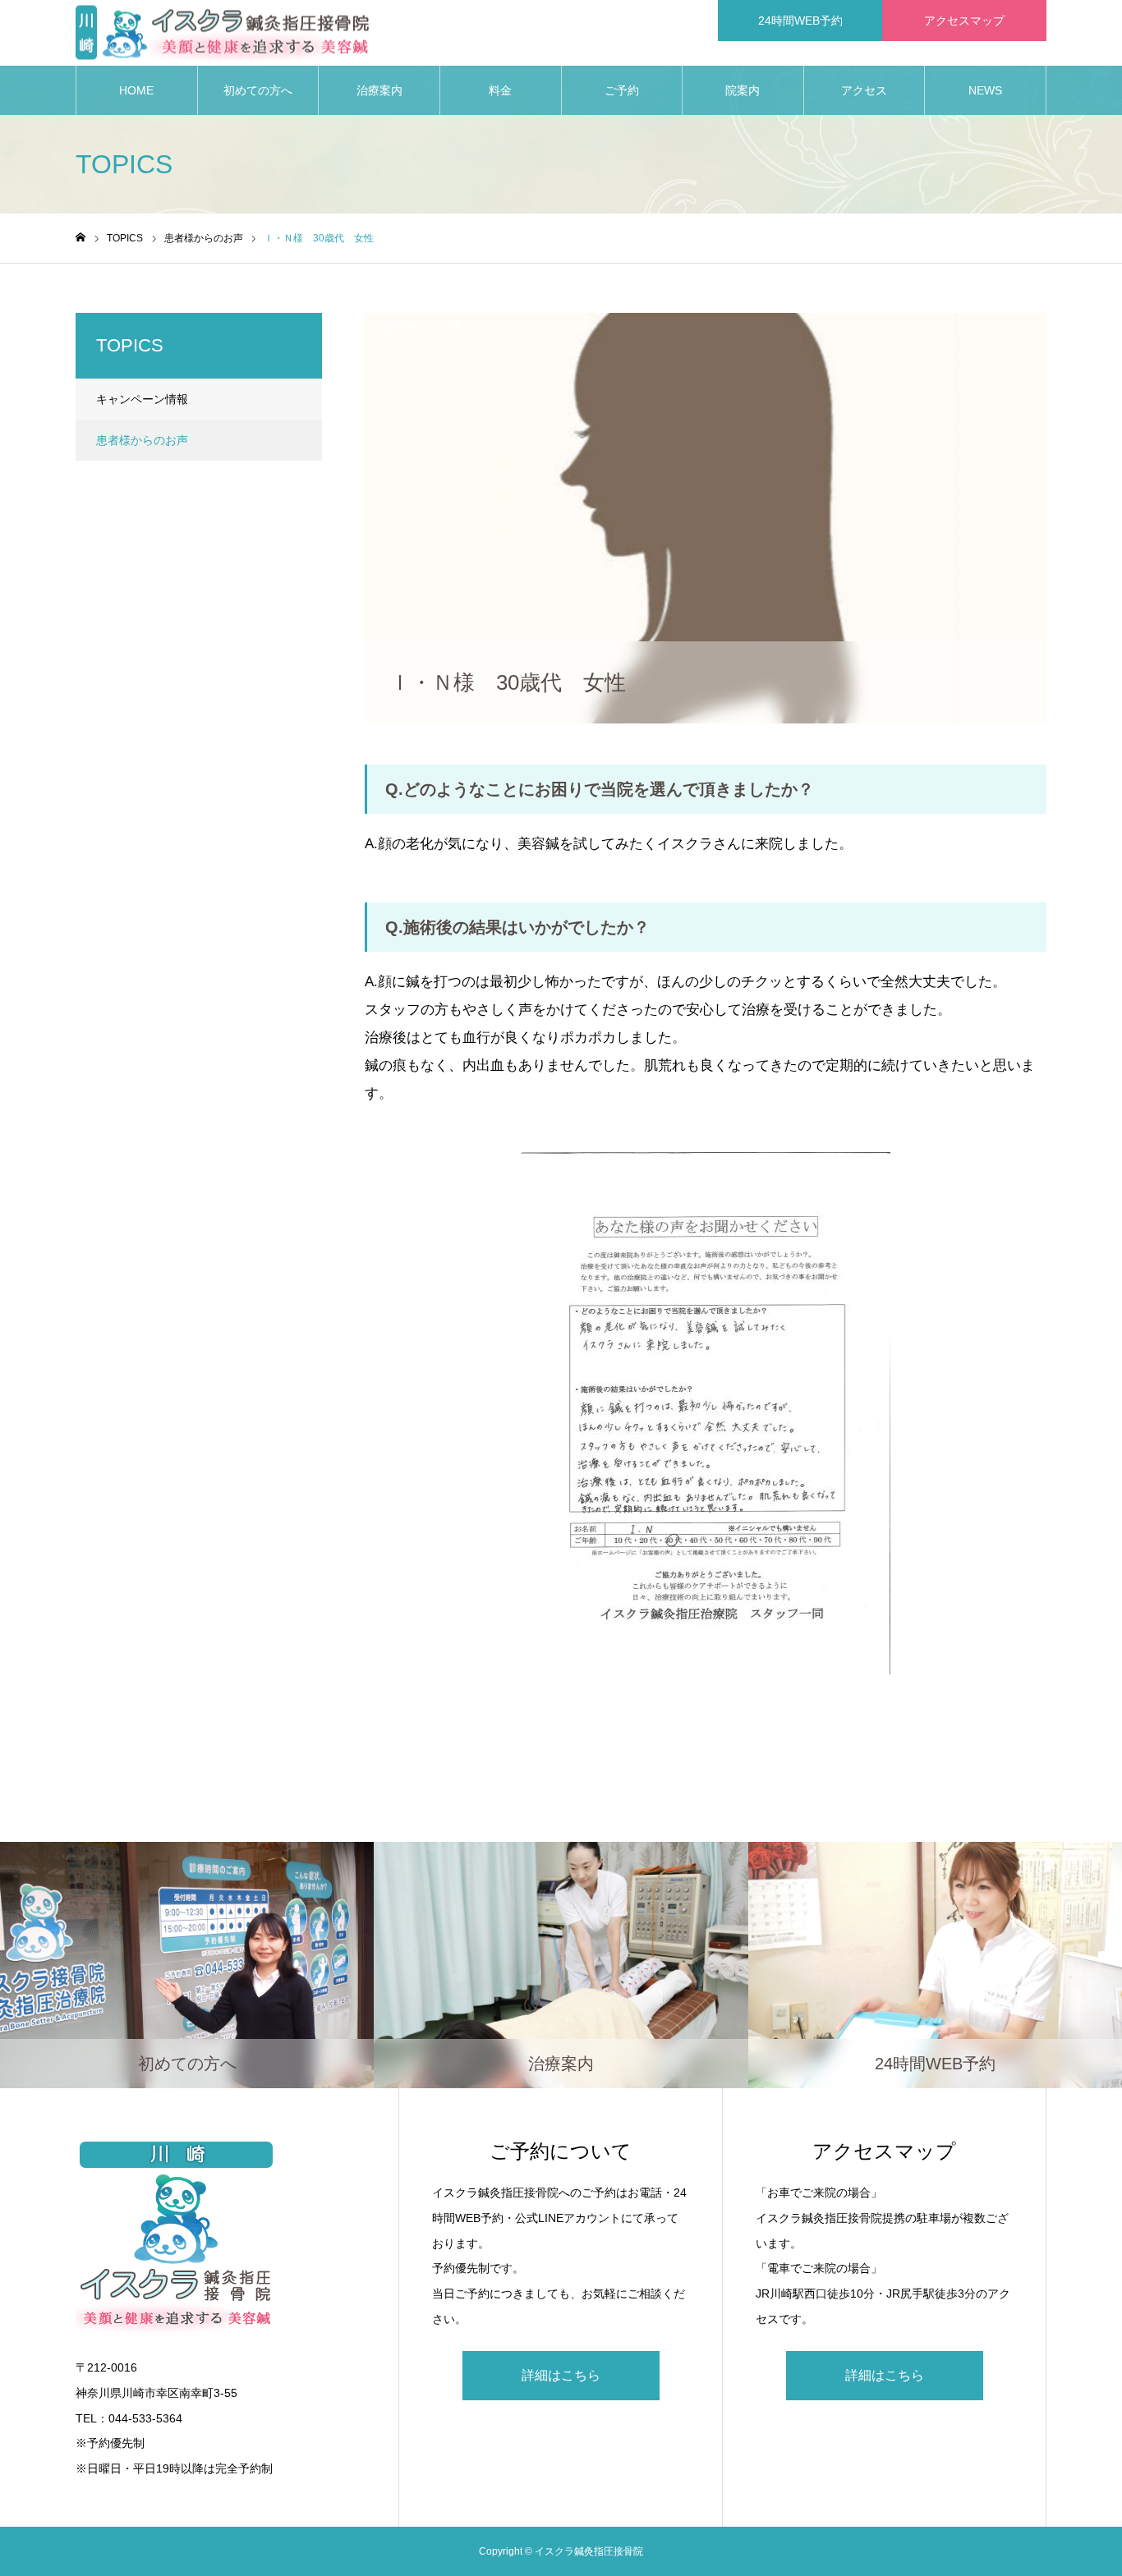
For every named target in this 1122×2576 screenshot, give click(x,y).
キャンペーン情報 (142, 399)
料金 (500, 90)
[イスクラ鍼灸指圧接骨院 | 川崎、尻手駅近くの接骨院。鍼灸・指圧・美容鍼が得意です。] (222, 33)
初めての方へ (258, 90)
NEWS (985, 90)
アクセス (864, 90)
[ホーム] (80, 238)
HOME (136, 90)
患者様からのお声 (422, 327)
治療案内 (379, 90)
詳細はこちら (561, 2375)
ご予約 (622, 90)
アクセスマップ (964, 21)
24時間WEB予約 (800, 21)
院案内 (743, 90)
